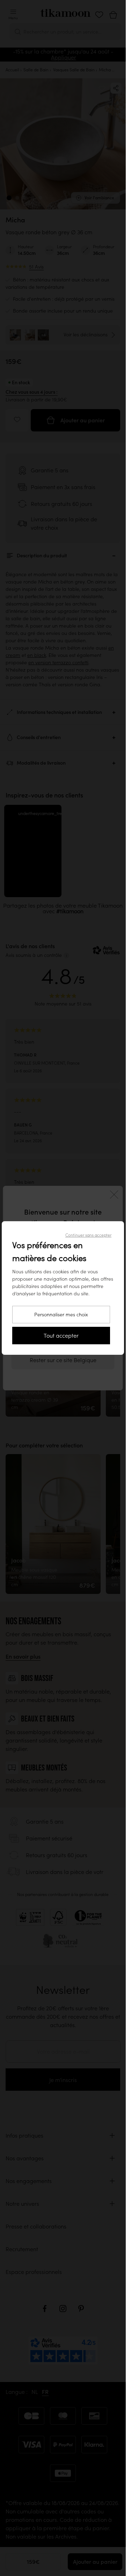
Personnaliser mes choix (61, 1315)
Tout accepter (61, 1336)
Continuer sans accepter (88, 1235)
